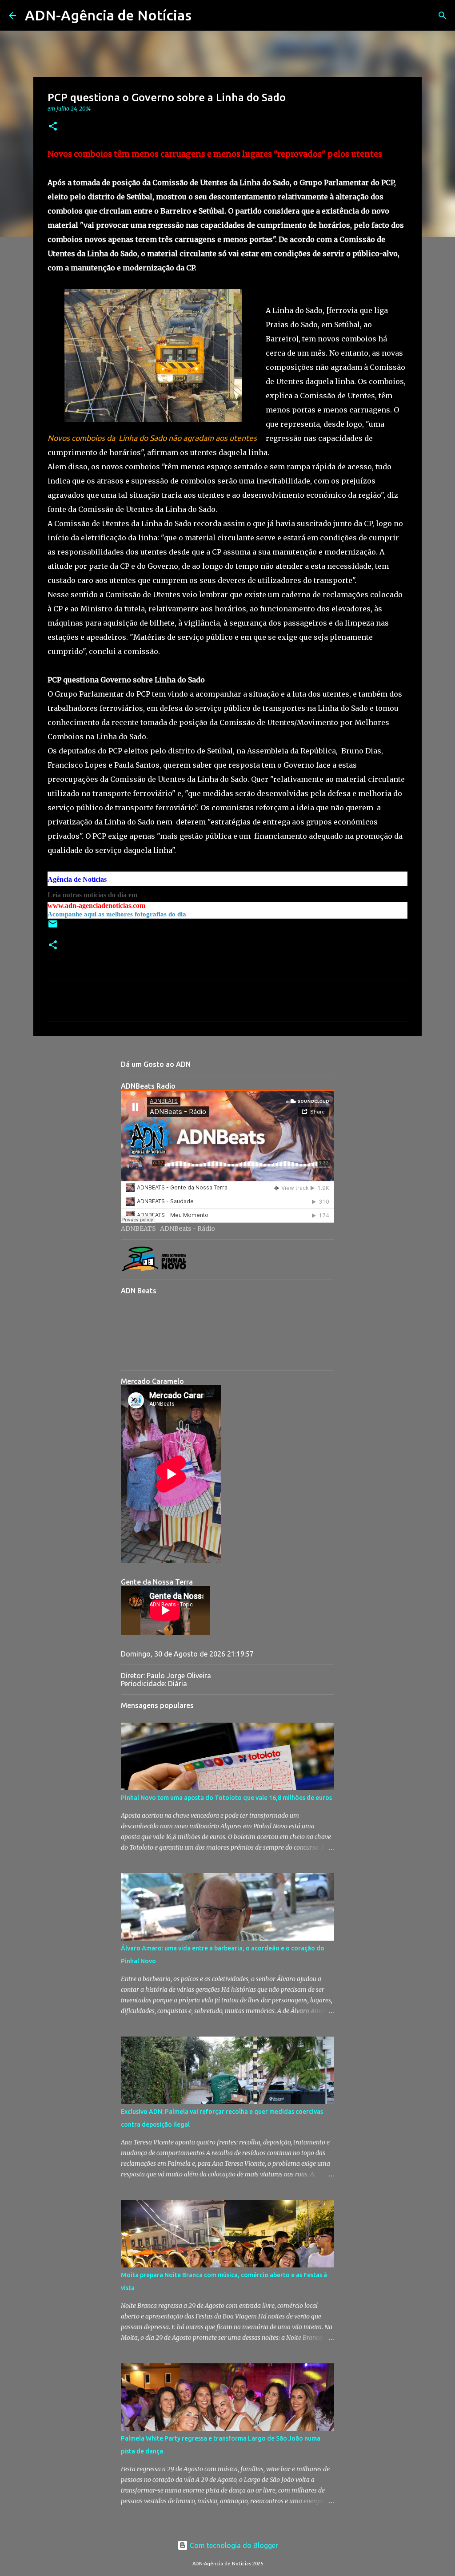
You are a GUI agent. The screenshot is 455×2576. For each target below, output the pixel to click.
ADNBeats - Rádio (188, 1229)
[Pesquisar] (204, 16)
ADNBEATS (138, 1229)
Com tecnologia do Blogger (233, 2545)
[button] (53, 127)
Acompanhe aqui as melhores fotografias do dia (117, 914)
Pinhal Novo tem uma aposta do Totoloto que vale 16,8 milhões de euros (226, 1798)
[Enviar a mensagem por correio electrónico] (53, 927)
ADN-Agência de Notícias (108, 15)
